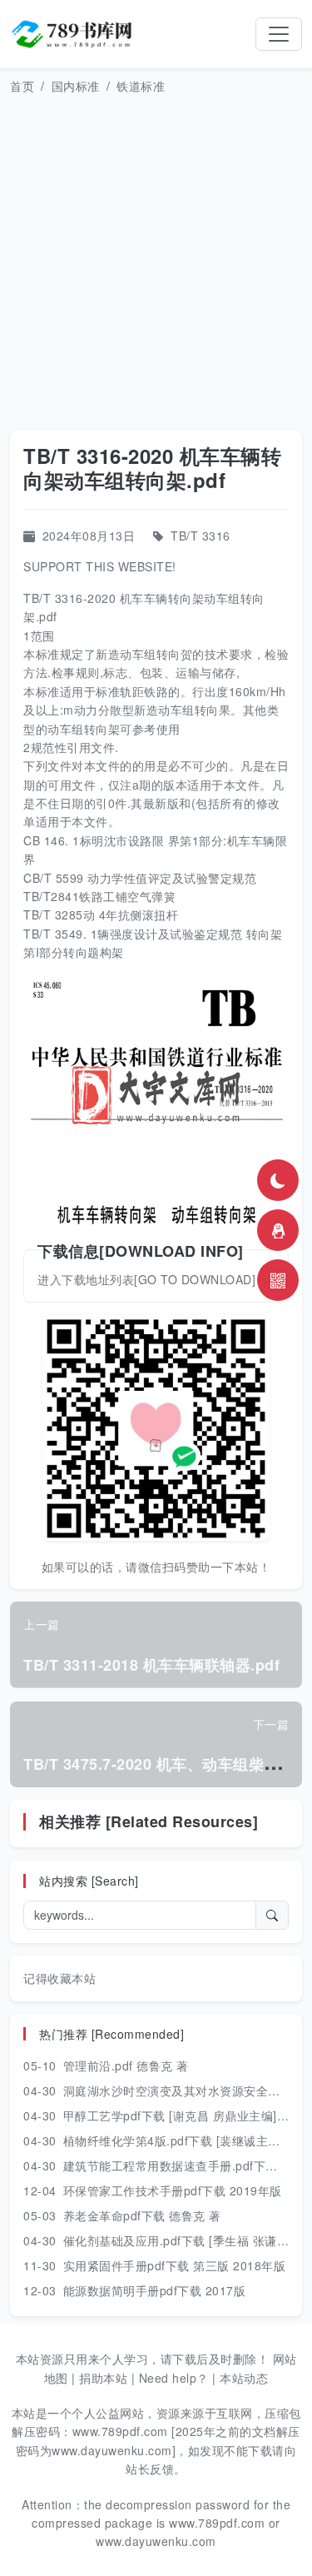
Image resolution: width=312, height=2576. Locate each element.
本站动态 (244, 2378)
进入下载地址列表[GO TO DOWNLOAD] (146, 1279)
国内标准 (76, 86)
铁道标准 (141, 86)
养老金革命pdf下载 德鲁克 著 (142, 2215)
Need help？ (174, 2378)
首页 (22, 86)
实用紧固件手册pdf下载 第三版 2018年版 (175, 2265)
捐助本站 (103, 2378)
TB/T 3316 (201, 536)
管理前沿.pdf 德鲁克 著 (126, 2065)
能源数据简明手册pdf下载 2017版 (155, 2290)
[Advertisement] (156, 263)
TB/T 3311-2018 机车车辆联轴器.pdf (151, 1665)
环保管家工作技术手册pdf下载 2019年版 (173, 2190)
